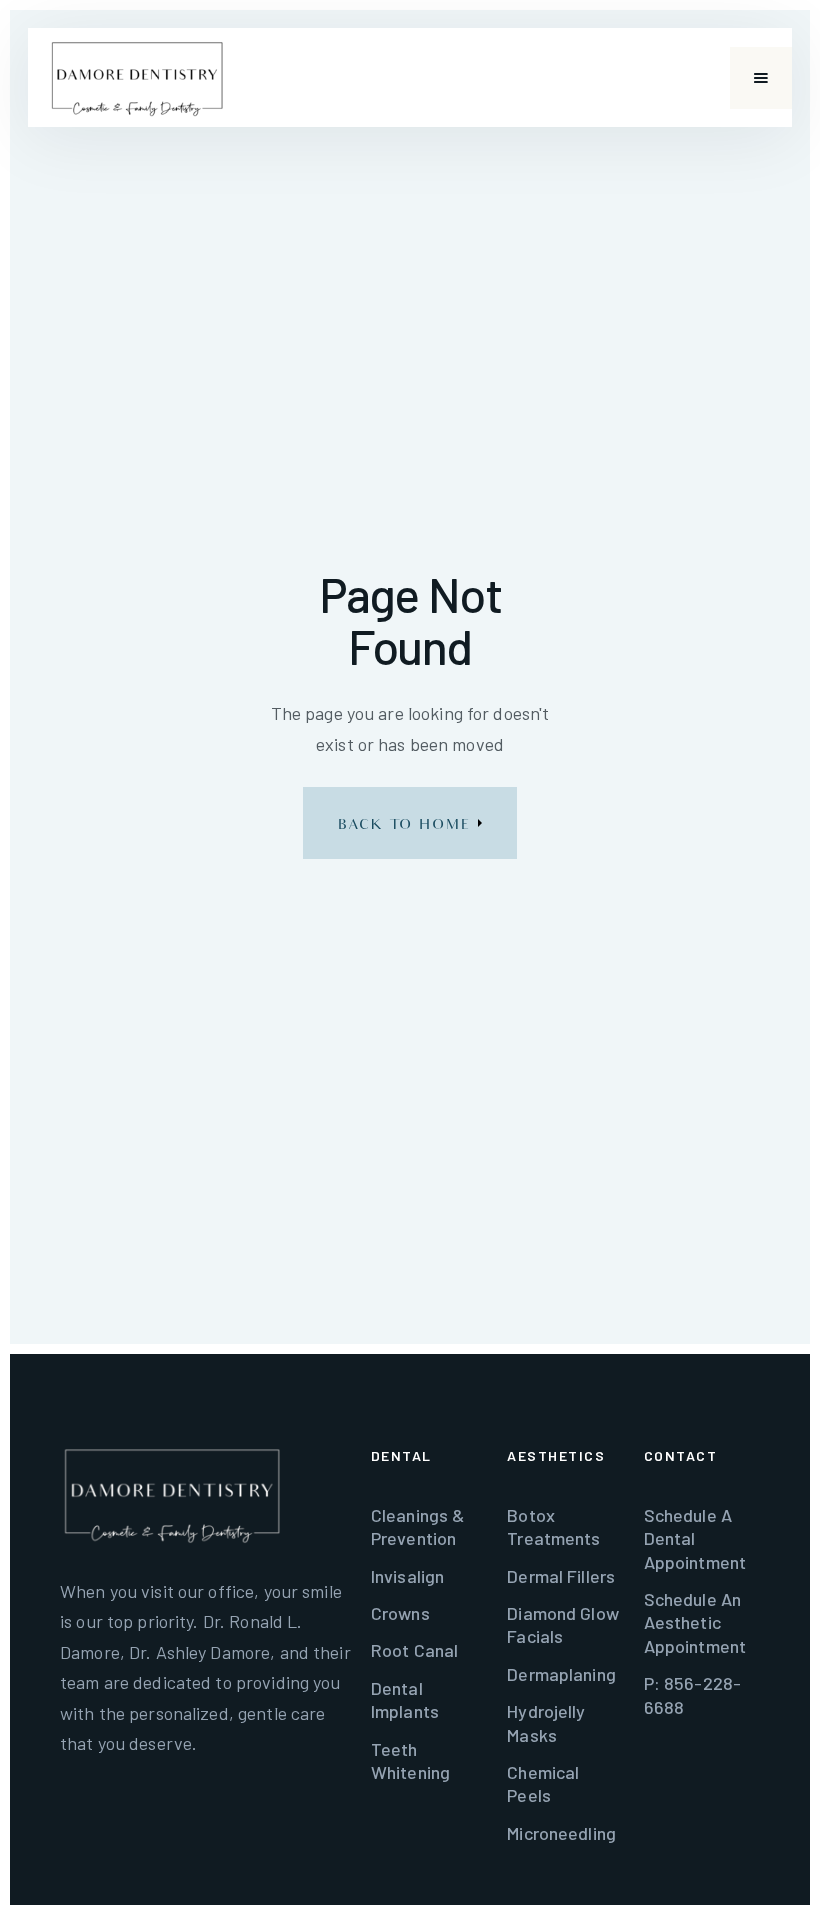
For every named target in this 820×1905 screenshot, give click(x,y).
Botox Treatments (553, 1526)
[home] (137, 77)
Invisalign (407, 1576)
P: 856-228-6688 (692, 1694)
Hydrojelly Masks (546, 1722)
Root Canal (414, 1650)
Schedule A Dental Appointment (695, 1538)
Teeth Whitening (410, 1760)
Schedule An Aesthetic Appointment (695, 1622)
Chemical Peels (543, 1783)
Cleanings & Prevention (417, 1526)
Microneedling (561, 1833)
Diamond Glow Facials (563, 1624)
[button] (761, 78)
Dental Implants (405, 1699)
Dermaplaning (561, 1674)
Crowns (400, 1613)
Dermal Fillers (561, 1576)
